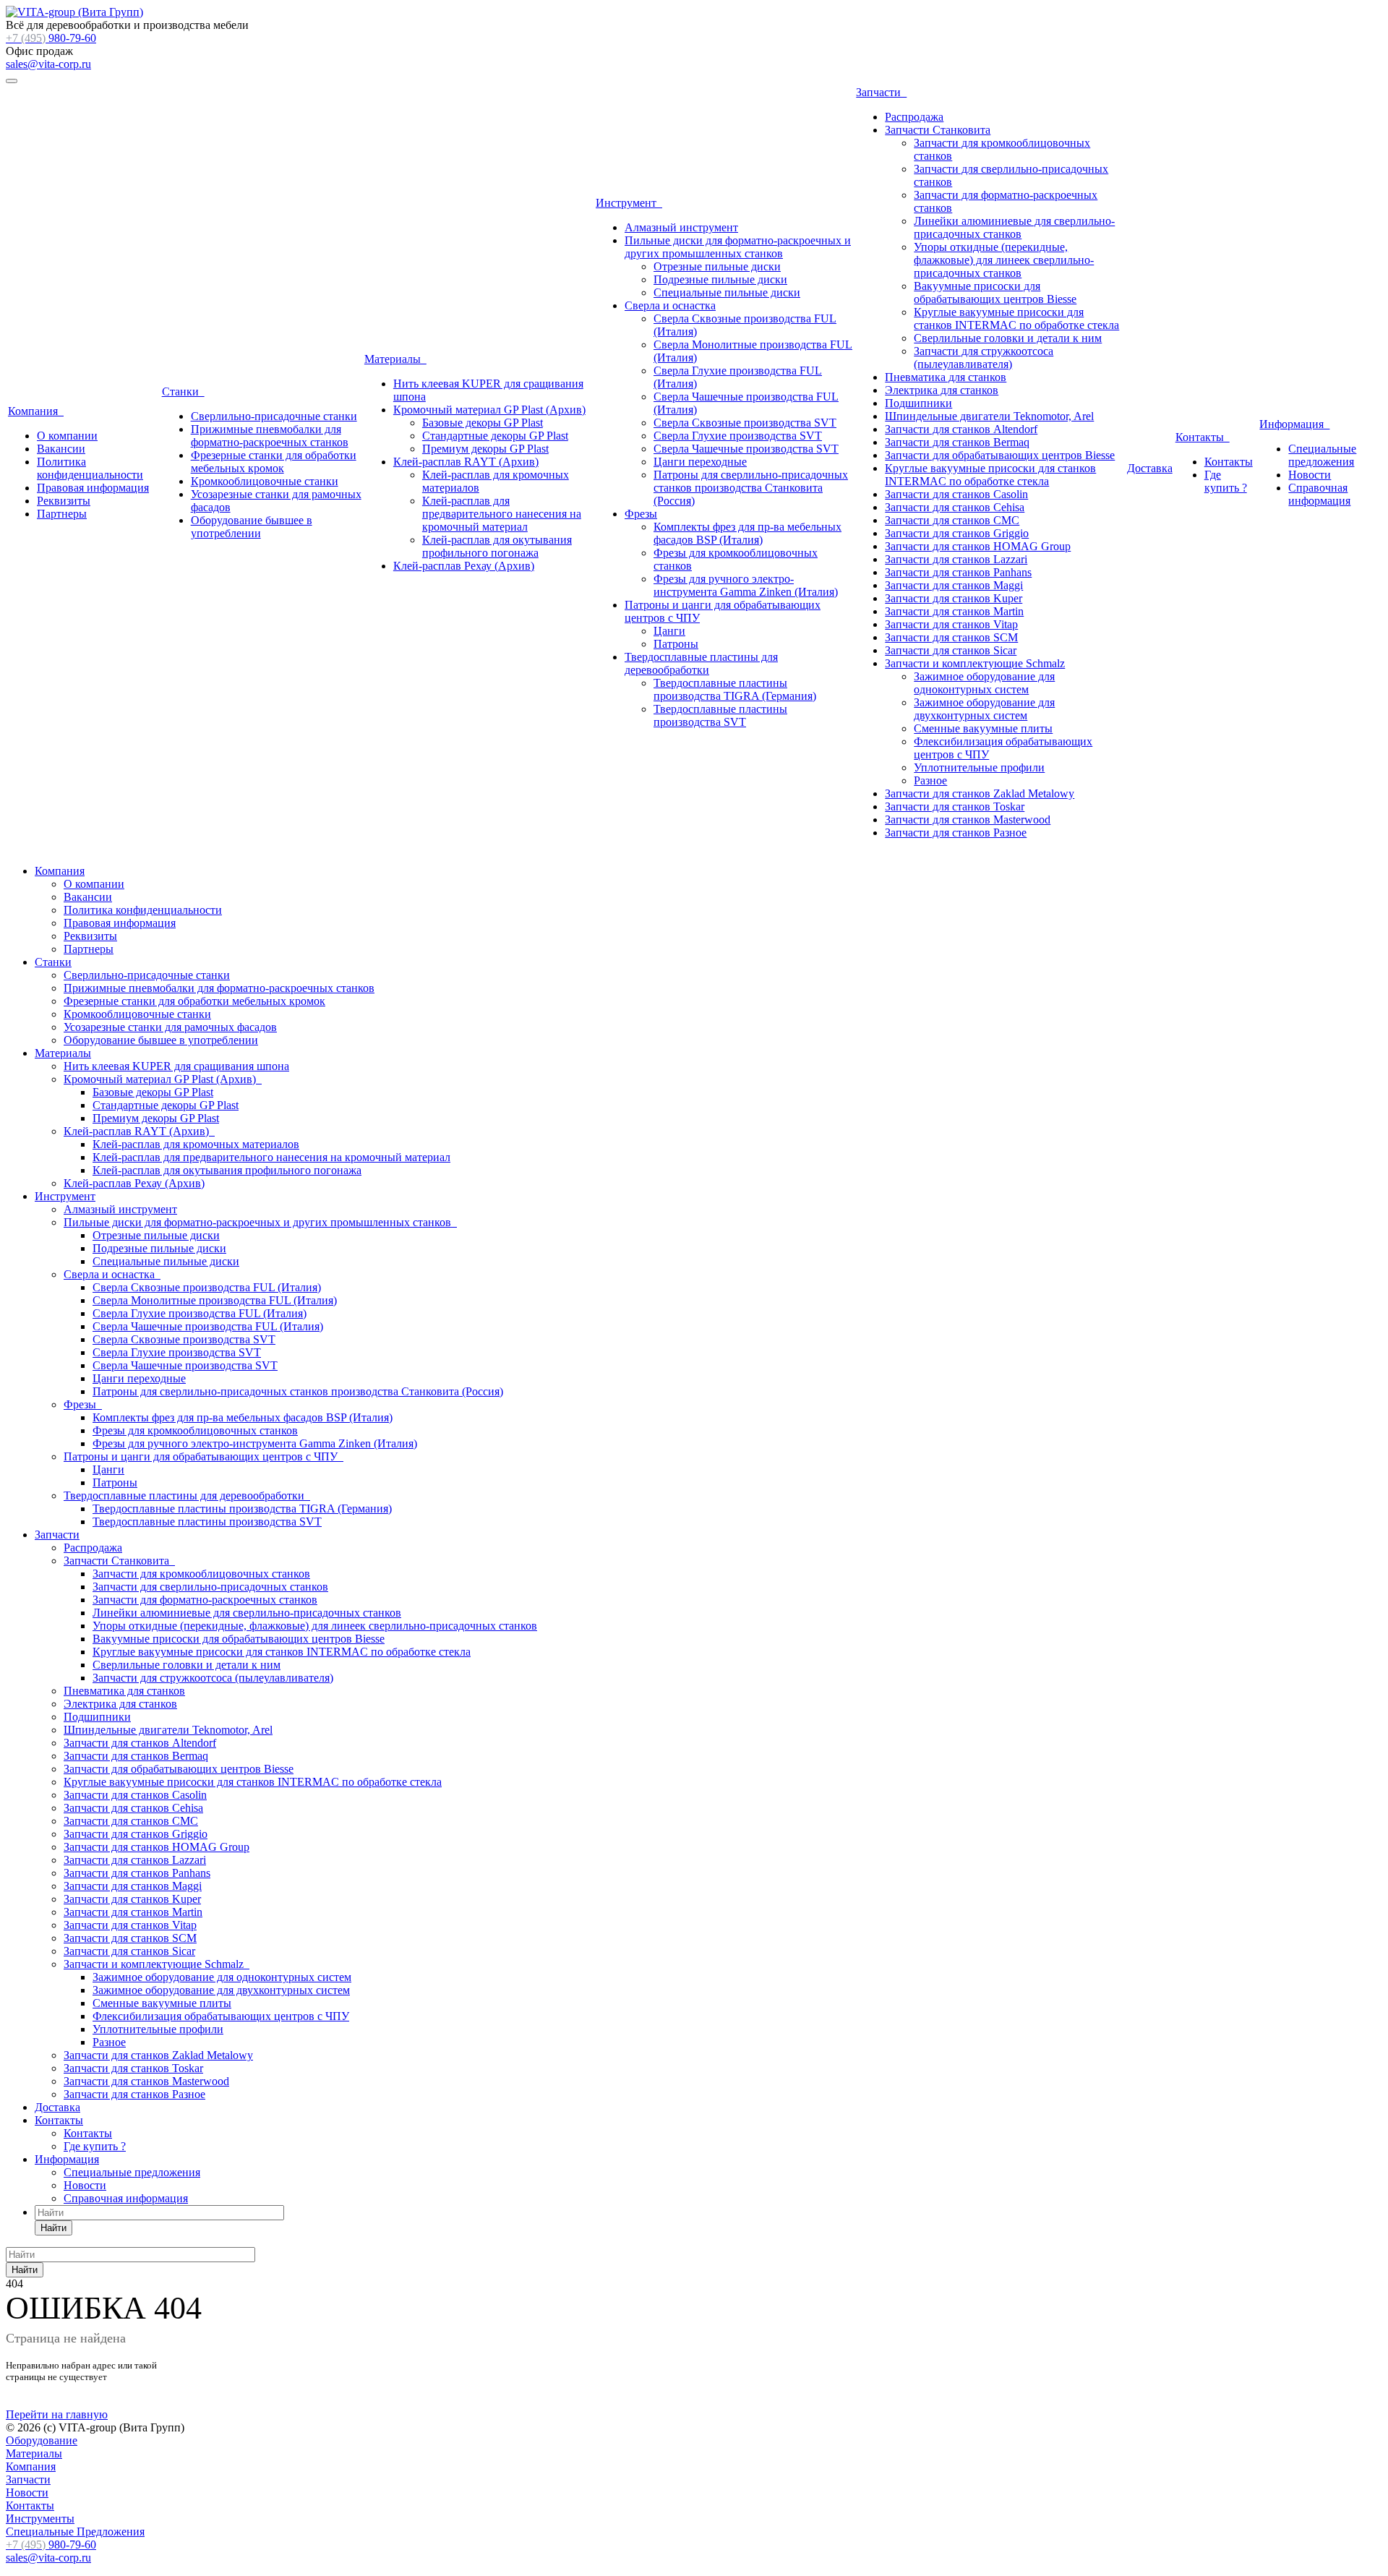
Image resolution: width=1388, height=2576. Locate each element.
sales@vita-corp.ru (48, 64)
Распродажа (914, 117)
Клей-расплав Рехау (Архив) (464, 566)
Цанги (669, 631)
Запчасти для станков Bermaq (957, 442)
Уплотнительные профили (979, 767)
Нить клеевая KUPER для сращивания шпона (176, 1066)
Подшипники (918, 403)
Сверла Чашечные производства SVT (746, 449)
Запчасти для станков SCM (951, 637)
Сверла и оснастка (670, 305)
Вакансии (61, 449)
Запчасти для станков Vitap (951, 624)
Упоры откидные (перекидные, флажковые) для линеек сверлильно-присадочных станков (1004, 260)
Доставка (1150, 468)
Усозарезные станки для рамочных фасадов (170, 1027)
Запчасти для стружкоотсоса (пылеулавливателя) (984, 358)
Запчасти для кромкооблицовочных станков (201, 1574)
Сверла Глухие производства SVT (738, 436)
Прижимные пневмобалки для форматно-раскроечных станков (270, 436)
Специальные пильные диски (727, 292)
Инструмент (629, 203)
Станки (183, 391)
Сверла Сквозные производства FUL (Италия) (207, 1287)
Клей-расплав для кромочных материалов (196, 1144)
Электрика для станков (942, 390)
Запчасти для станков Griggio (957, 533)
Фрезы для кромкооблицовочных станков (195, 1430)
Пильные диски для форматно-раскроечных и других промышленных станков (738, 247)
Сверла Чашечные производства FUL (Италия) (208, 1326)
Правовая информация (93, 488)
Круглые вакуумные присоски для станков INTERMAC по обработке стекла (1016, 318)
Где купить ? (1226, 481)
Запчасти (881, 92)
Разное (930, 780)
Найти (53, 2228)
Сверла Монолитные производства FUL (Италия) (215, 1300)
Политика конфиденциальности (90, 468)
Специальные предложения (1322, 455)
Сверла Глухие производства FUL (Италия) (200, 1313)
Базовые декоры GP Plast (483, 423)
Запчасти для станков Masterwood (968, 820)
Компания (36, 411)
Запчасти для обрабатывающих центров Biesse (1000, 455)
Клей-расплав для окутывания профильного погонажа (497, 546)
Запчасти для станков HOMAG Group (978, 546)
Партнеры (62, 514)
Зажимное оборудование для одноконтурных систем (984, 683)
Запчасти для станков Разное (956, 833)
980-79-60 (51, 38)
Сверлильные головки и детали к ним (1008, 338)
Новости (1310, 475)
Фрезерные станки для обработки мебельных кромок (274, 462)
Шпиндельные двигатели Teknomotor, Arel (989, 416)
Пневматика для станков (946, 377)
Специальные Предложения (75, 2532)
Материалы (395, 359)
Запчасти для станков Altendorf (961, 429)
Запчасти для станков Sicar (951, 650)
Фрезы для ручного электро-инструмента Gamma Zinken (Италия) (746, 585)
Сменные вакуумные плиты (983, 728)
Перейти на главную (57, 2414)
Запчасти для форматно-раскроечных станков (205, 1600)
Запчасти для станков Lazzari (956, 559)
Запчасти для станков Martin (954, 611)
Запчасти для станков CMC (952, 520)
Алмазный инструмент (681, 227)
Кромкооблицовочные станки (265, 481)
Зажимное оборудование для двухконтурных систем (984, 709)
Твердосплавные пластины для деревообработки (701, 663)
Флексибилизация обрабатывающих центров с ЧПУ (221, 2016)
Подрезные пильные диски (720, 279)
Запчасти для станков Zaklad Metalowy (980, 793)
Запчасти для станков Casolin (956, 494)
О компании (67, 436)
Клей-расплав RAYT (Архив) (466, 462)
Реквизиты (64, 501)
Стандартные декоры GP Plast (495, 436)
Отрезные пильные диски (717, 266)
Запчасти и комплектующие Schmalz (975, 663)
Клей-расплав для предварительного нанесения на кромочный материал (502, 514)
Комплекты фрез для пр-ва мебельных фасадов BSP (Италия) (747, 533)
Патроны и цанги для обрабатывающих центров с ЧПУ (204, 1456)
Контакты (1203, 437)
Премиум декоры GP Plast (485, 449)
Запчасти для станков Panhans (958, 572)
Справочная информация (1319, 494)
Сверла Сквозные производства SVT (745, 423)
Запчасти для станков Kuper (954, 598)
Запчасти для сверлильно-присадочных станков (210, 1587)
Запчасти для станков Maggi (954, 585)
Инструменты (40, 2519)
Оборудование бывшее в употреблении (252, 527)
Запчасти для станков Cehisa (955, 507)
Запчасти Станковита (938, 130)
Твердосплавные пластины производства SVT (720, 715)
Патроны (676, 644)
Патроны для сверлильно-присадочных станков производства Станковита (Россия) (751, 488)
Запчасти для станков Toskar (955, 806)
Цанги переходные (700, 462)
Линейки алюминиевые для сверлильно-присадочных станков (1014, 227)
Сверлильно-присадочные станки (274, 416)
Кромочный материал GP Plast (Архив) (489, 410)
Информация (1294, 424)
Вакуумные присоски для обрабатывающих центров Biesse (995, 292)
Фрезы (641, 514)
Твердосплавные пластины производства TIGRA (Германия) (735, 689)
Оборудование (42, 2440)
